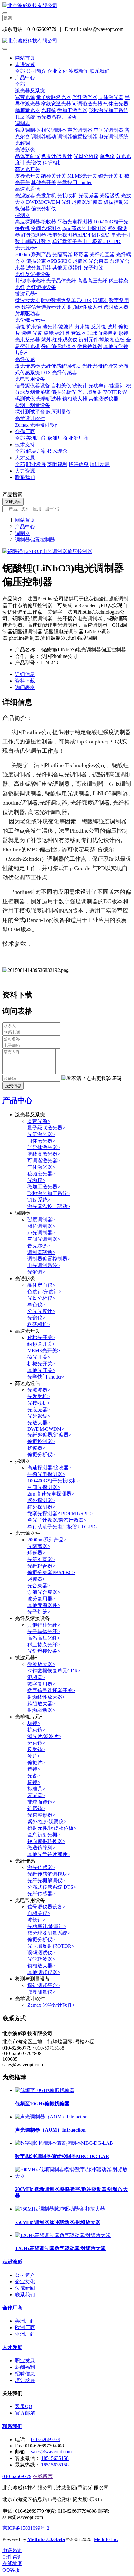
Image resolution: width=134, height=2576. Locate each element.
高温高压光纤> (44, 1638)
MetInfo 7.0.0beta (46, 2539)
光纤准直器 (102, 255)
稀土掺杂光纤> (44, 1645)
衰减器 (79, 333)
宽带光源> (39, 1121)
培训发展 (100, 464)
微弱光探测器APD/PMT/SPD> (60, 1513)
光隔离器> (39, 1546)
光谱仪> (36, 1318)
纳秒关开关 (54, 176)
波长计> (36, 1920)
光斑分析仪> (41, 1298)
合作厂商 (25, 431)
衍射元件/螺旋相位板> (52, 1828)
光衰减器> (39, 1410)
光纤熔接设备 (41, 287)
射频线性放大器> (46, 1697)
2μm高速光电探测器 (84, 228)
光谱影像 (25, 150)
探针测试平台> (44, 1985)
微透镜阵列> (41, 1848)
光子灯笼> (39, 1612)
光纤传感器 (65, 372)
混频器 (100, 300)
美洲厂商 (36, 438)
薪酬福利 (57, 464)
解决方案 (36, 451)
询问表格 (25, 687)
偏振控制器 (116, 202)
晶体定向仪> (41, 1285)
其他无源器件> (44, 1605)
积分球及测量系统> (49, 1933)
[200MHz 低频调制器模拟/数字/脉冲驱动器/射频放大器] (73, 2176)
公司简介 (36, 71)
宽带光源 (25, 97)
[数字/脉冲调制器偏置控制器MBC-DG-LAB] (64, 2143)
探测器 (22, 215)
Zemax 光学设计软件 (37, 425)
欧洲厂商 (57, 438)
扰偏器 (22, 209)
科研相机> (39, 1324)
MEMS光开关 (82, 176)
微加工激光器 (72, 110)
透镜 (26, 333)
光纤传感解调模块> (49, 1874)
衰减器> (36, 1795)
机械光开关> (41, 1364)
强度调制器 (27, 130)
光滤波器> (39, 1390)
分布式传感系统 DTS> (52, 1887)
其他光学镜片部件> (49, 1854)
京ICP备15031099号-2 (26, 2528)
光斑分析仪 (86, 156)
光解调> (36, 1272)
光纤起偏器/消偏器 (82, 202)
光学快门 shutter (74, 182)
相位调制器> (41, 1226)
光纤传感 (25, 359)
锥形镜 (121, 333)
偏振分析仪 (44, 209)
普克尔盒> (39, 1246)
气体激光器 (116, 104)
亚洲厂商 (79, 438)
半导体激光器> (44, 1147)
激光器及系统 (30, 91)
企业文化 (57, 71)
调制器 (22, 123)
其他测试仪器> (44, 1972)
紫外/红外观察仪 (59, 340)
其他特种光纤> (44, 1625)
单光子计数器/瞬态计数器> (57, 1520)
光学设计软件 (30, 418)
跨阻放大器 (116, 307)
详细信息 (25, 674)
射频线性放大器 (85, 307)
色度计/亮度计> (44, 1292)
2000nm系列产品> (47, 1540)
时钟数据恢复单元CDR (66, 300)
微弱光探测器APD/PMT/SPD (79, 235)
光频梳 (49, 110)
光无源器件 (27, 248)
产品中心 (25, 78)
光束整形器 (27, 340)
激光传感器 (27, 366)
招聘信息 (79, 464)
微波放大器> (41, 1664)
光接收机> (39, 1403)
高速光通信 (27, 189)
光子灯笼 (93, 268)
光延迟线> (39, 1416)
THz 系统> (39, 1200)
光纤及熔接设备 (32, 274)
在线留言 (43, 2476)
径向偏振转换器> (46, 1841)
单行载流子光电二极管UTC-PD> (63, 1527)
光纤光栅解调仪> (46, 1881)
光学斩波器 (49, 399)
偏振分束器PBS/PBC (49, 261)
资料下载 (25, 681)
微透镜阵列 (90, 346)
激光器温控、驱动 (56, 117)
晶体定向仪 (27, 156)
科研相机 (52, 163)
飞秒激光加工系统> (49, 1193)
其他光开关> (41, 1370)
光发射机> (39, 1396)
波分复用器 (39, 268)
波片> (34, 1756)
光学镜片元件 (30, 320)
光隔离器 (62, 255)
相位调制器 (54, 130)
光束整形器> (41, 1815)
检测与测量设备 (32, 405)
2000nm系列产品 (33, 255)
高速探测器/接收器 (36, 222)
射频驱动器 (27, 313)
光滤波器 (25, 196)
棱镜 (49, 333)
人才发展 (25, 458)
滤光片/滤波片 (58, 327)
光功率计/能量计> (47, 1926)
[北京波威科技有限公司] (67, 6)
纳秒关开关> (41, 1344)
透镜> (34, 1769)
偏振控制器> (41, 1441)
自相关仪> (39, 1913)
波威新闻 (79, 71)
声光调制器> (41, 1233)
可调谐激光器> (44, 1161)
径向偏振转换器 (59, 346)
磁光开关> (39, 1357)
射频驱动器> (41, 1710)
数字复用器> (41, 1684)
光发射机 (46, 196)
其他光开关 (44, 182)
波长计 (80, 386)
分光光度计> (41, 1311)
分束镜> (36, 1743)
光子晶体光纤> (44, 1631)
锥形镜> (36, 1808)
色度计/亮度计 (57, 156)
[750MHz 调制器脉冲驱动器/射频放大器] (60, 2209)
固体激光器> (41, 1141)
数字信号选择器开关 (44, 307)
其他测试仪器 (103, 399)
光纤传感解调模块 (61, 366)
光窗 (37, 333)
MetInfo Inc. (106, 2539)
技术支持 (25, 445)
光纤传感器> (41, 1894)
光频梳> (36, 1180)
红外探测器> (41, 1507)
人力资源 (25, 471)
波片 (112, 327)
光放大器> (39, 1423)
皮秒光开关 (27, 176)
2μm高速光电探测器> (51, 1494)
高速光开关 (27, 169)
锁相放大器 (75, 399)
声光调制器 (80, 130)
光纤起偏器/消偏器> (49, 1435)
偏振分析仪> (41, 1455)
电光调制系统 (113, 137)
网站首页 (25, 58)
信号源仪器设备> (46, 1907)
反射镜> (36, 1749)
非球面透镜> (41, 1802)
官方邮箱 (25, 2413)
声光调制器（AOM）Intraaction (50, 2130)
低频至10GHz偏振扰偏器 (42, 2104)
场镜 (20, 327)
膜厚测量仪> (41, 1992)
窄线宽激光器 (56, 104)
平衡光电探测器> (46, 1474)
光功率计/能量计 (107, 386)
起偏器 (80, 261)
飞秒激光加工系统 (108, 110)
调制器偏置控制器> (49, 1259)
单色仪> (36, 1305)
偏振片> (36, 1763)
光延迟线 (110, 196)
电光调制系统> (44, 1265)
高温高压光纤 (92, 281)
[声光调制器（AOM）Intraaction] (51, 2117)
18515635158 (55, 2458)
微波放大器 (27, 300)
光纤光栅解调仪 (100, 366)
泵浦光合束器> (44, 1592)
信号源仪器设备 (32, 386)
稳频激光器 (27, 110)
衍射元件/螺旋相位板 (102, 340)
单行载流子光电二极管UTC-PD (86, 241)
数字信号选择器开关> (51, 1690)
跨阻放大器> (41, 1704)
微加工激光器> (44, 1187)
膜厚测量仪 (59, 412)
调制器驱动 (44, 137)
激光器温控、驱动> (49, 1206)
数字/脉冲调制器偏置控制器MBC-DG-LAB (62, 2156)
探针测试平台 (30, 412)
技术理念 (57, 451)
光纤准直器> (41, 1559)
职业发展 (36, 464)
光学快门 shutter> (46, 1377)
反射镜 (98, 327)
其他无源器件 (67, 268)
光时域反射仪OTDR (99, 392)
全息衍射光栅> (44, 1835)
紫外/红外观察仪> (47, 1822)
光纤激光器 (85, 97)
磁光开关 (108, 176)
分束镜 (82, 327)
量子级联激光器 (54, 97)
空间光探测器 (46, 228)
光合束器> (39, 1586)
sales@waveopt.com (51, 2452)
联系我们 (100, 71)
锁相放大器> (41, 1966)
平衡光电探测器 (75, 222)
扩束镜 (34, 327)
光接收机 (67, 196)
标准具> (36, 1789)
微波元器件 (27, 294)
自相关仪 (61, 386)
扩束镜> (36, 1730)
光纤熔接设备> (44, 1651)
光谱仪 (34, 163)
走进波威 (25, 64)
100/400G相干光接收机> (54, 1481)
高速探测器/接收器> (49, 1468)
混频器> (36, 1677)
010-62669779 (46, 2439)
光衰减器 (89, 196)
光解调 (22, 143)
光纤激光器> (41, 1134)
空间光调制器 (108, 130)
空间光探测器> (44, 1487)
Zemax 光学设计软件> (51, 2005)
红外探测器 (34, 235)
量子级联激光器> (46, 1128)
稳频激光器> (41, 1174)
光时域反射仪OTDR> (51, 1946)
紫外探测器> (41, 1500)
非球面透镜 (100, 333)
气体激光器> (41, 1167)
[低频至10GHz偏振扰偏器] (45, 2090)
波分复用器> (41, 1599)
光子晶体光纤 (61, 281)
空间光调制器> (44, 1239)
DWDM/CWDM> (46, 1429)
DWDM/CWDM (43, 202)
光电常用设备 (30, 379)
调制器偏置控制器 (77, 137)
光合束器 (98, 261)
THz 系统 (25, 117)
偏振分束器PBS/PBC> (51, 1572)
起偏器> (36, 1579)
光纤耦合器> (41, 1566)
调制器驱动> (41, 1252)
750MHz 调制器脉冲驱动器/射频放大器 (58, 2222)
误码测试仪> (41, 1953)
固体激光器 (111, 97)
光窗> (34, 1776)
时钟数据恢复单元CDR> (54, 1671)
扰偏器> (36, 1448)
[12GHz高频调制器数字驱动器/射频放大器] (63, 2235)
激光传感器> (41, 1867)
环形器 (81, 255)
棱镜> (34, 1782)
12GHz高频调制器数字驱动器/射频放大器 (60, 2248)
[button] (91, 1079)
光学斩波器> (41, 1959)
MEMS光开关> (44, 1351)
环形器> (36, 1553)
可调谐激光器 (87, 104)
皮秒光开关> (41, 1337)
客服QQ (24, 2406)
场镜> (34, 1723)
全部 (20, 71)
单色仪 (107, 156)
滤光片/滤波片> (44, 1736)
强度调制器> (41, 1219)
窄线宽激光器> (44, 1154)
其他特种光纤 (30, 281)
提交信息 (13, 1086)
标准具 (62, 333)
